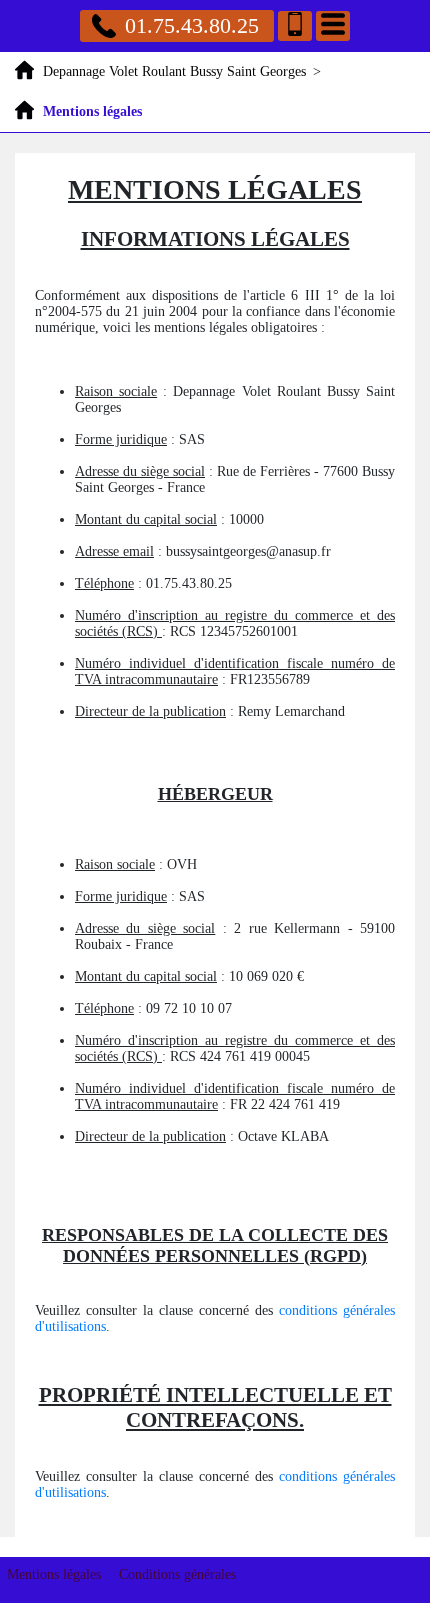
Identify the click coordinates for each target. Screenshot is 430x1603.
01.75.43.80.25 (192, 25)
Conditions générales (177, 1574)
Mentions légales (54, 1574)
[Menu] (333, 26)
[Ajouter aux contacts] (295, 26)
